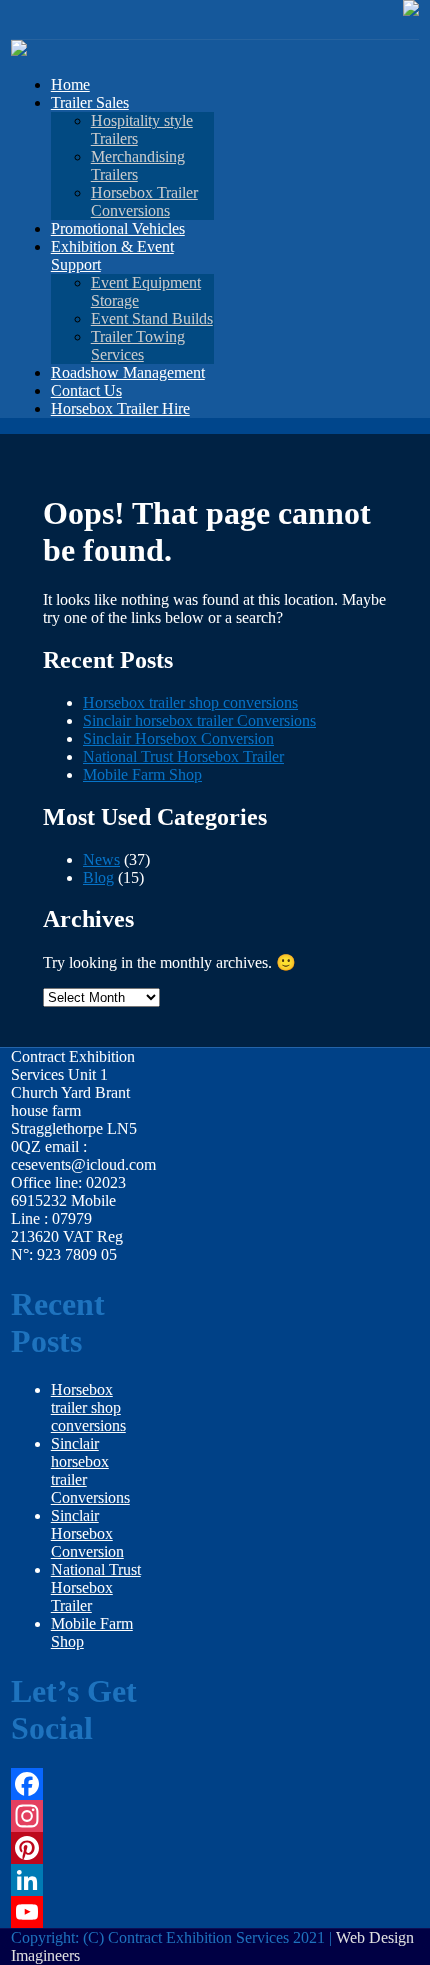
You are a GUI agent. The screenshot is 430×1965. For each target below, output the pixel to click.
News (101, 859)
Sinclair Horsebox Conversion (178, 738)
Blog (98, 877)
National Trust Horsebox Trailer (183, 756)
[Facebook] (77, 1784)
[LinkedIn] (77, 1880)
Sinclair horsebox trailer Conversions (199, 720)
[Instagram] (77, 1816)
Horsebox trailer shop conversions (190, 702)
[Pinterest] (77, 1848)
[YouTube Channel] (77, 1912)
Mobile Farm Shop (142, 774)
